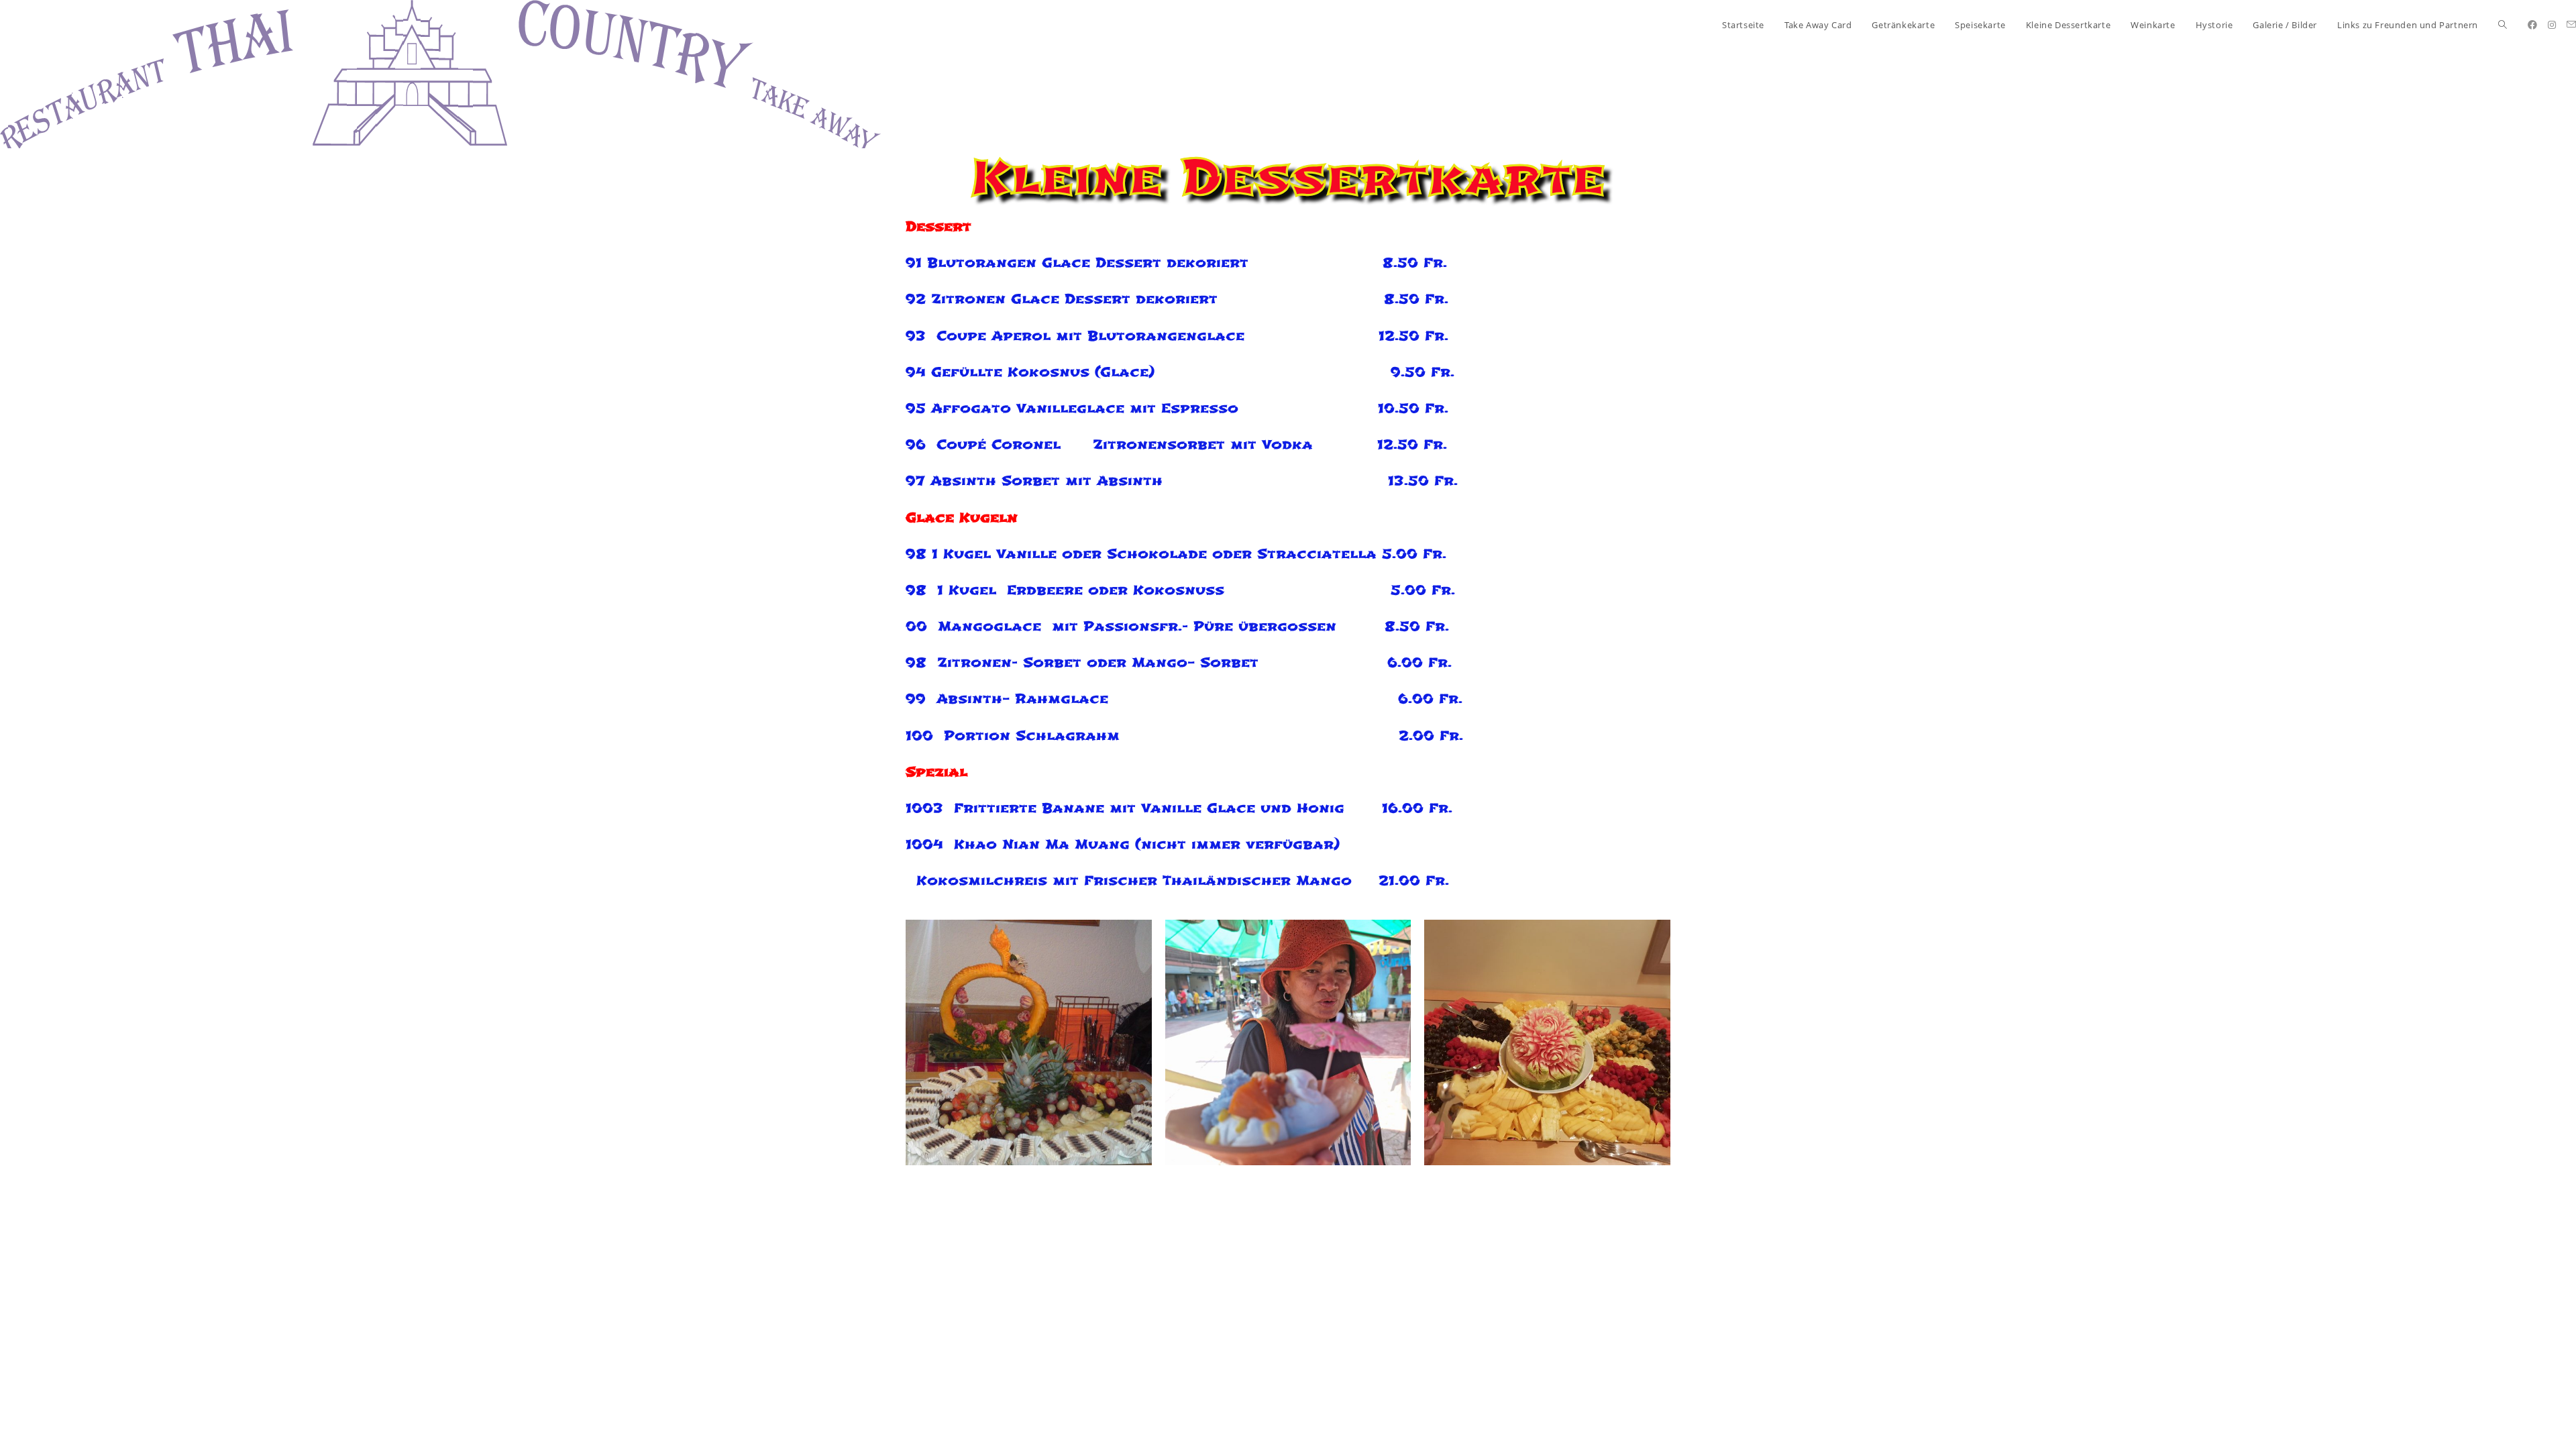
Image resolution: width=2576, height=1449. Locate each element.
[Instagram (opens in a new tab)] (2552, 25)
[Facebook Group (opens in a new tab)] (2532, 25)
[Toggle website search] (2503, 25)
